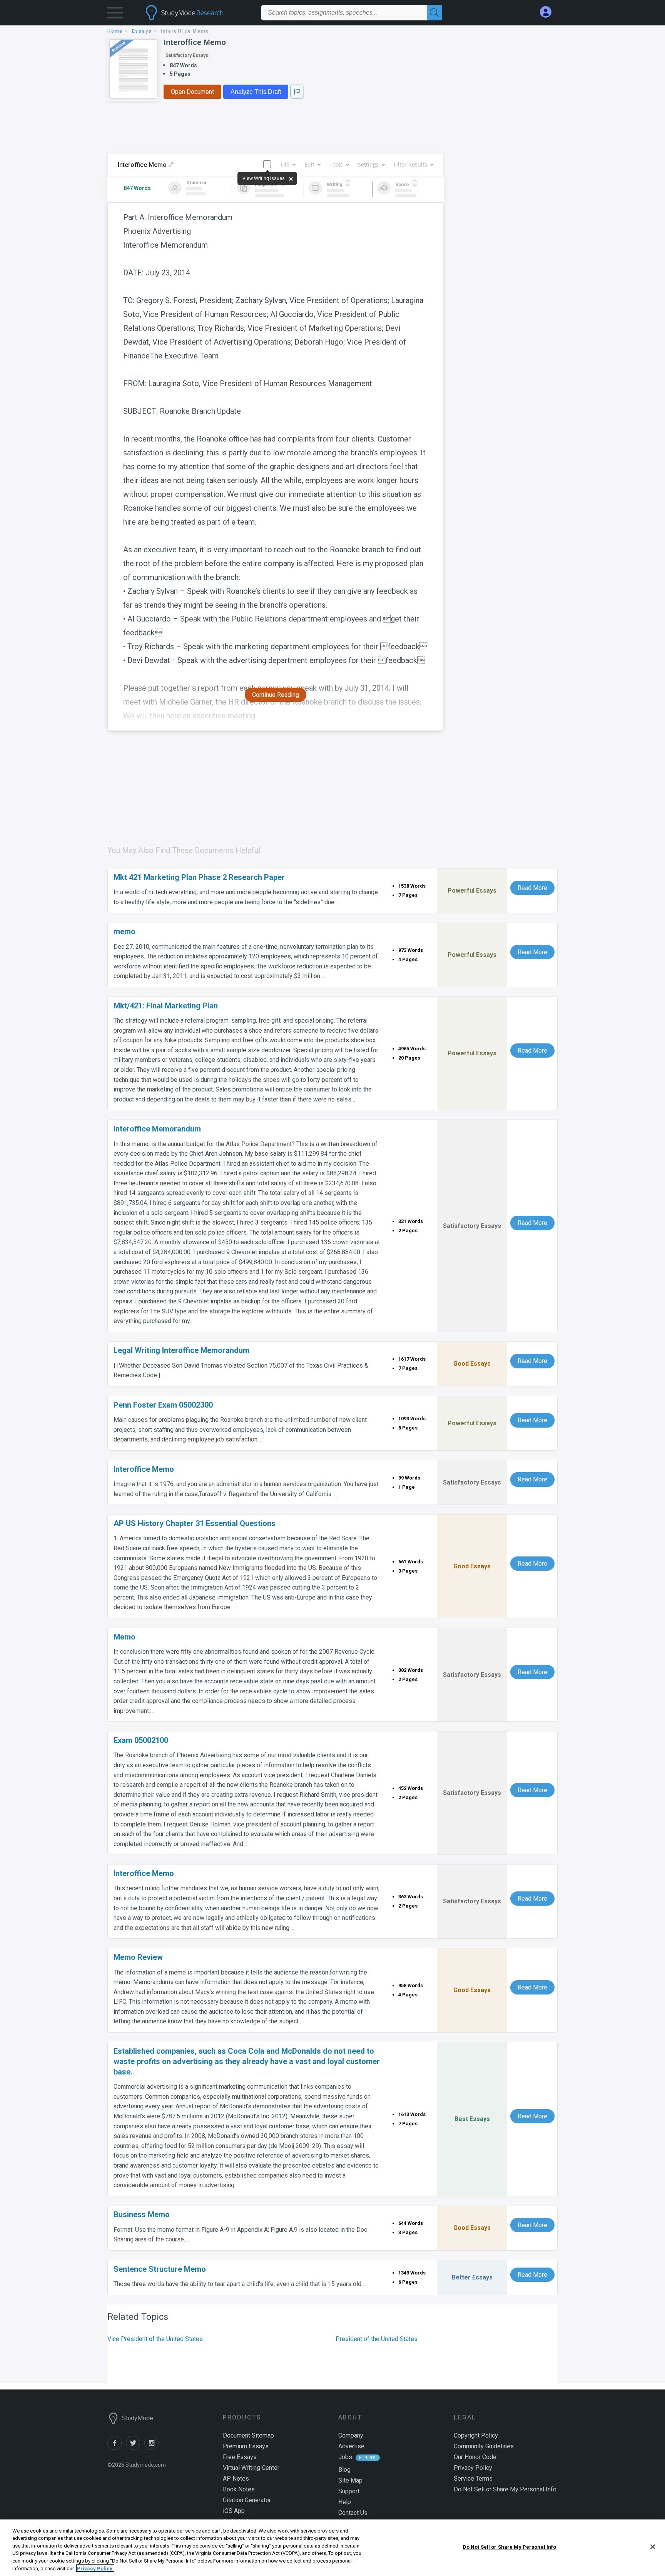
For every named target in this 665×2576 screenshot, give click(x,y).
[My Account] (549, 12)
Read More (532, 888)
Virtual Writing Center (251, 2468)
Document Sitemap (248, 2435)
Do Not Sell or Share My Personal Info (510, 2547)
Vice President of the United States (155, 2339)
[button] (115, 14)
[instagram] (153, 2448)
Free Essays (240, 2457)
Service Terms (473, 2479)
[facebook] (117, 2448)
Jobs (345, 2457)
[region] (332, 2548)
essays (142, 31)
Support (349, 2491)
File (285, 164)
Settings (368, 164)
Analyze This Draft (256, 92)
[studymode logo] (198, 13)
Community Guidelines (484, 2446)
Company (351, 2435)
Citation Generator (247, 2500)
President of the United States (377, 2339)
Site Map (350, 2480)
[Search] (434, 13)
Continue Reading (276, 695)
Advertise (351, 2446)
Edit (309, 164)
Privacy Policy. (95, 2568)
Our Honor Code (475, 2457)
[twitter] (135, 2448)
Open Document (192, 92)
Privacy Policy (473, 2468)
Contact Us (353, 2513)
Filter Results (410, 164)
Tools (336, 164)
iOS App (234, 2511)
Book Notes (239, 2489)
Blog (344, 2470)
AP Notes (236, 2479)
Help (345, 2502)
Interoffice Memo (195, 42)
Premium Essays (246, 2446)
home (115, 31)
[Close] (653, 2547)
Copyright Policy (476, 2435)
